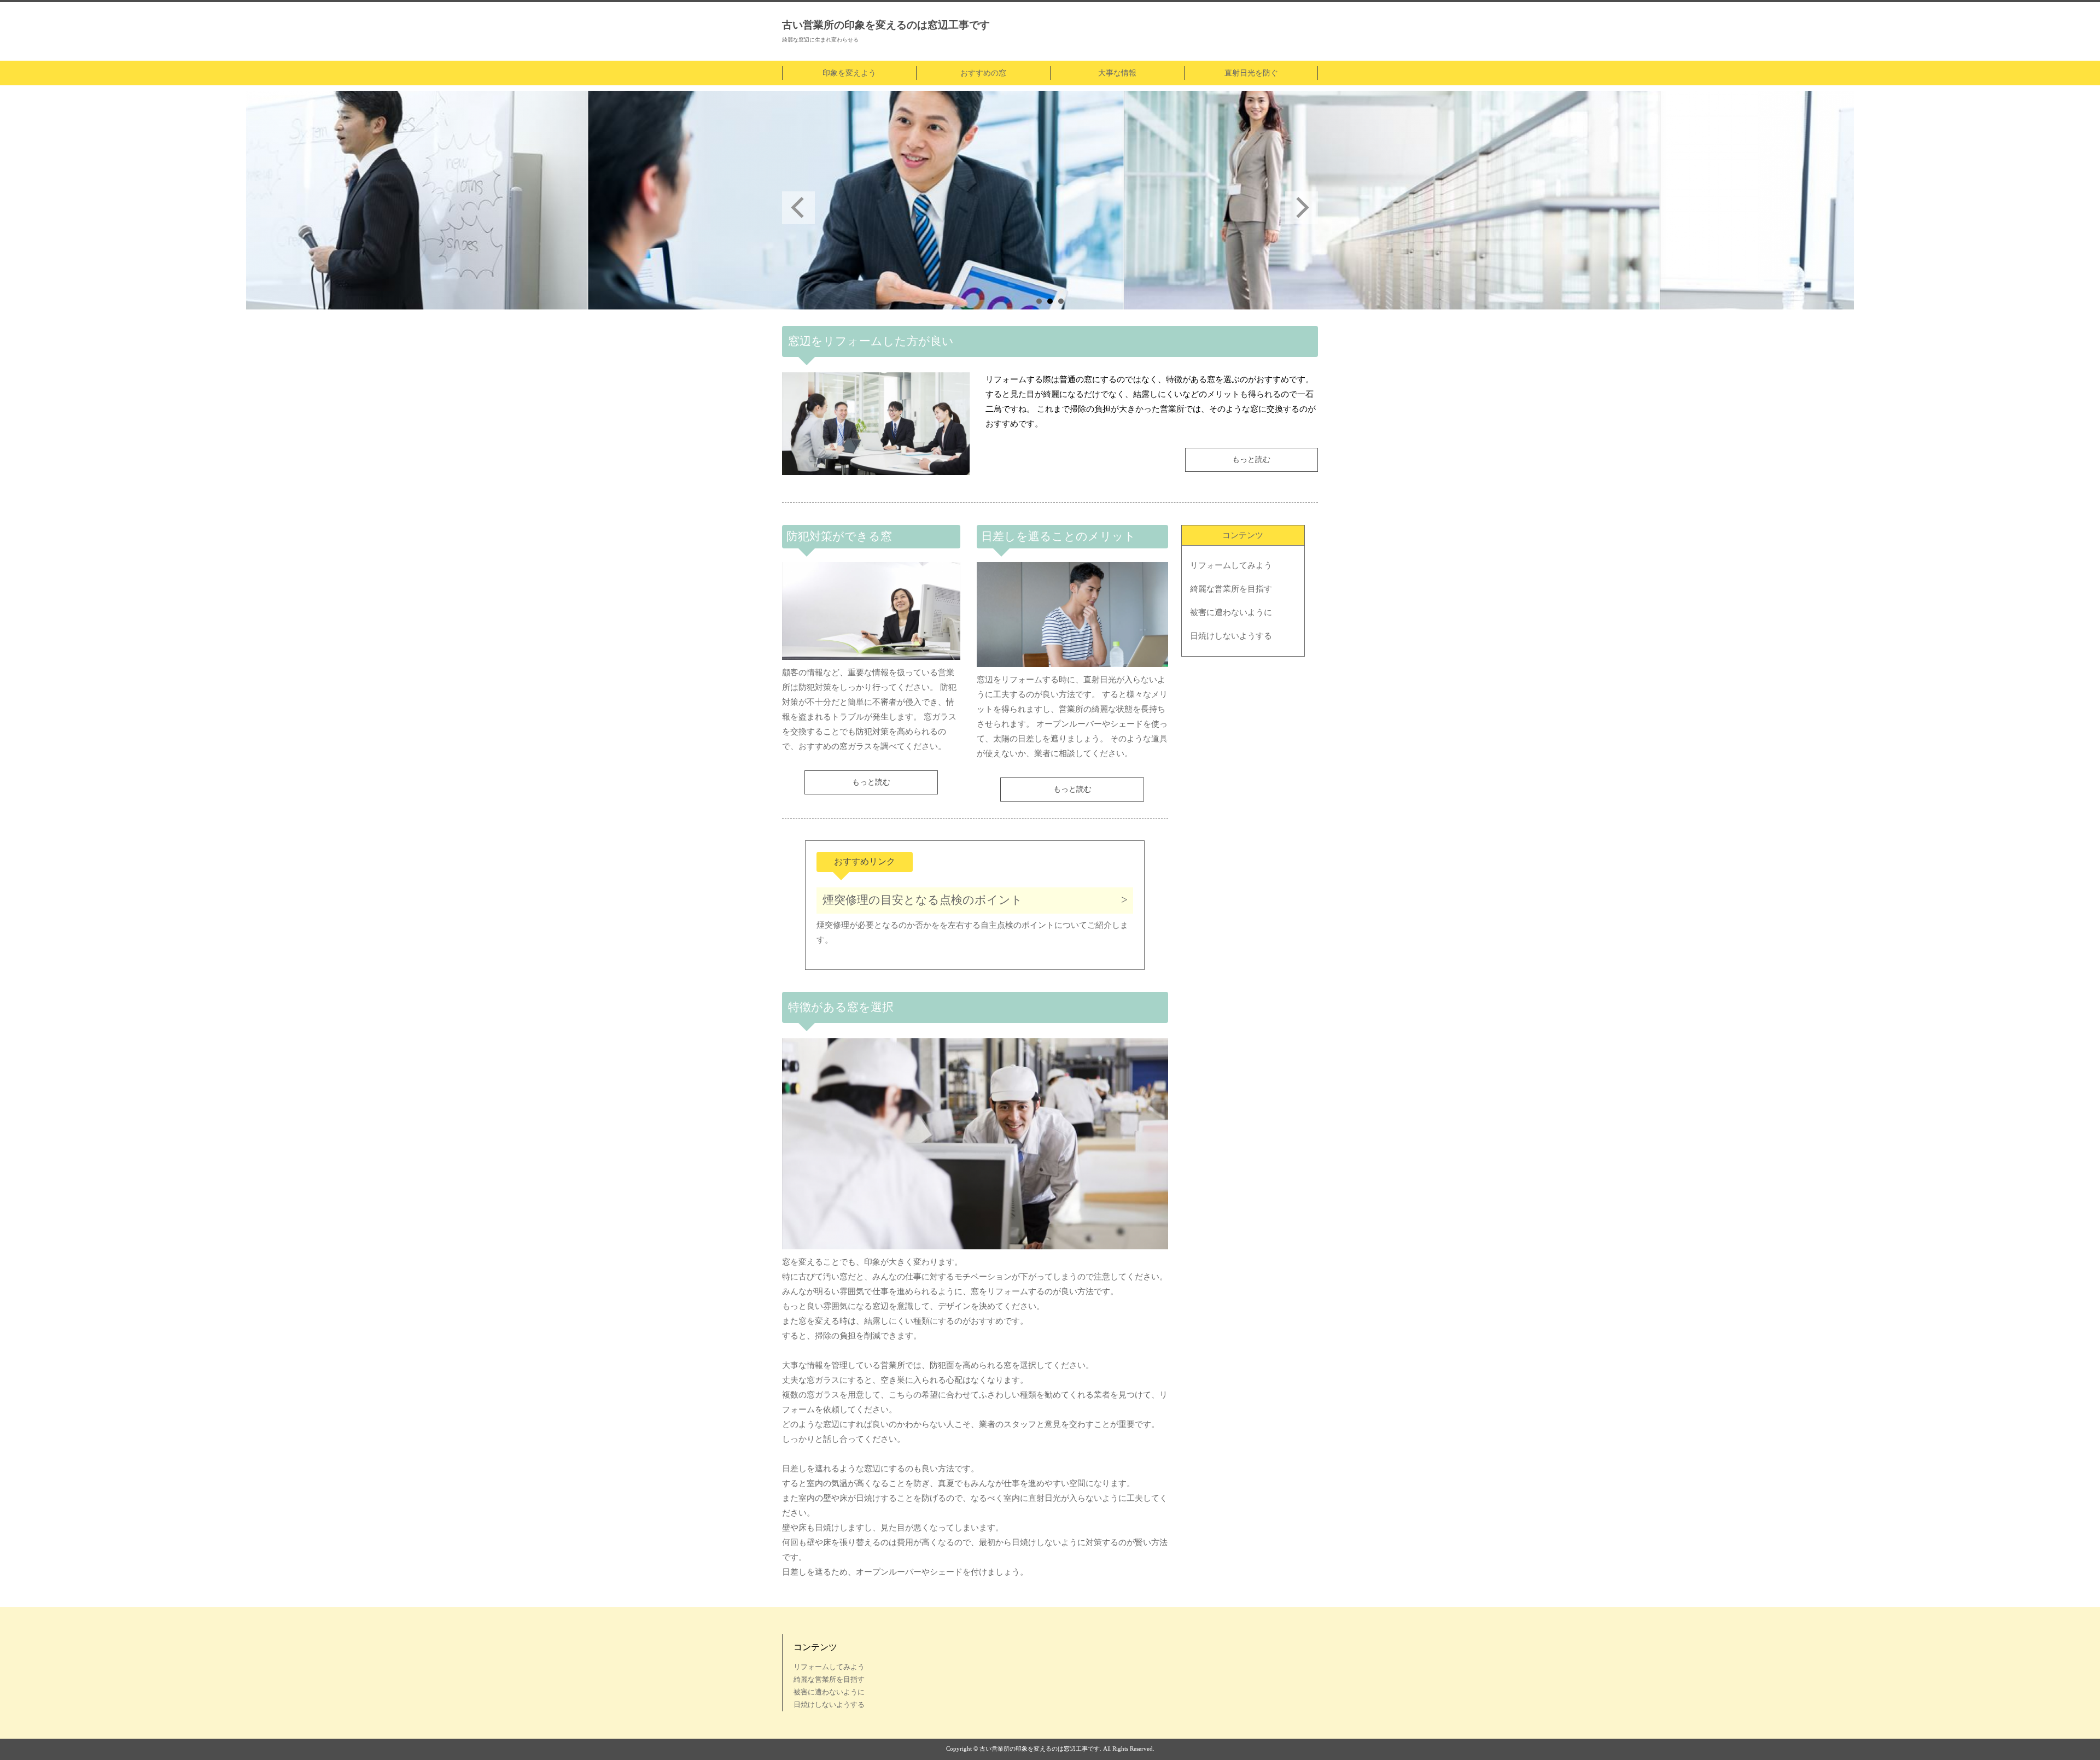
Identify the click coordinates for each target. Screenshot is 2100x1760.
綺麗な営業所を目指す (1231, 589)
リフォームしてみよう (1231, 565)
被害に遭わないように (1231, 612)
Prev (798, 208)
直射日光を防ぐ (1251, 73)
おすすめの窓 (983, 73)
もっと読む (1251, 460)
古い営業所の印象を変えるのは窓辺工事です (886, 25)
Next (1302, 208)
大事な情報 (1117, 73)
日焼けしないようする (1231, 636)
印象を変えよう (849, 73)
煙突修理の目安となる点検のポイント (923, 900)
